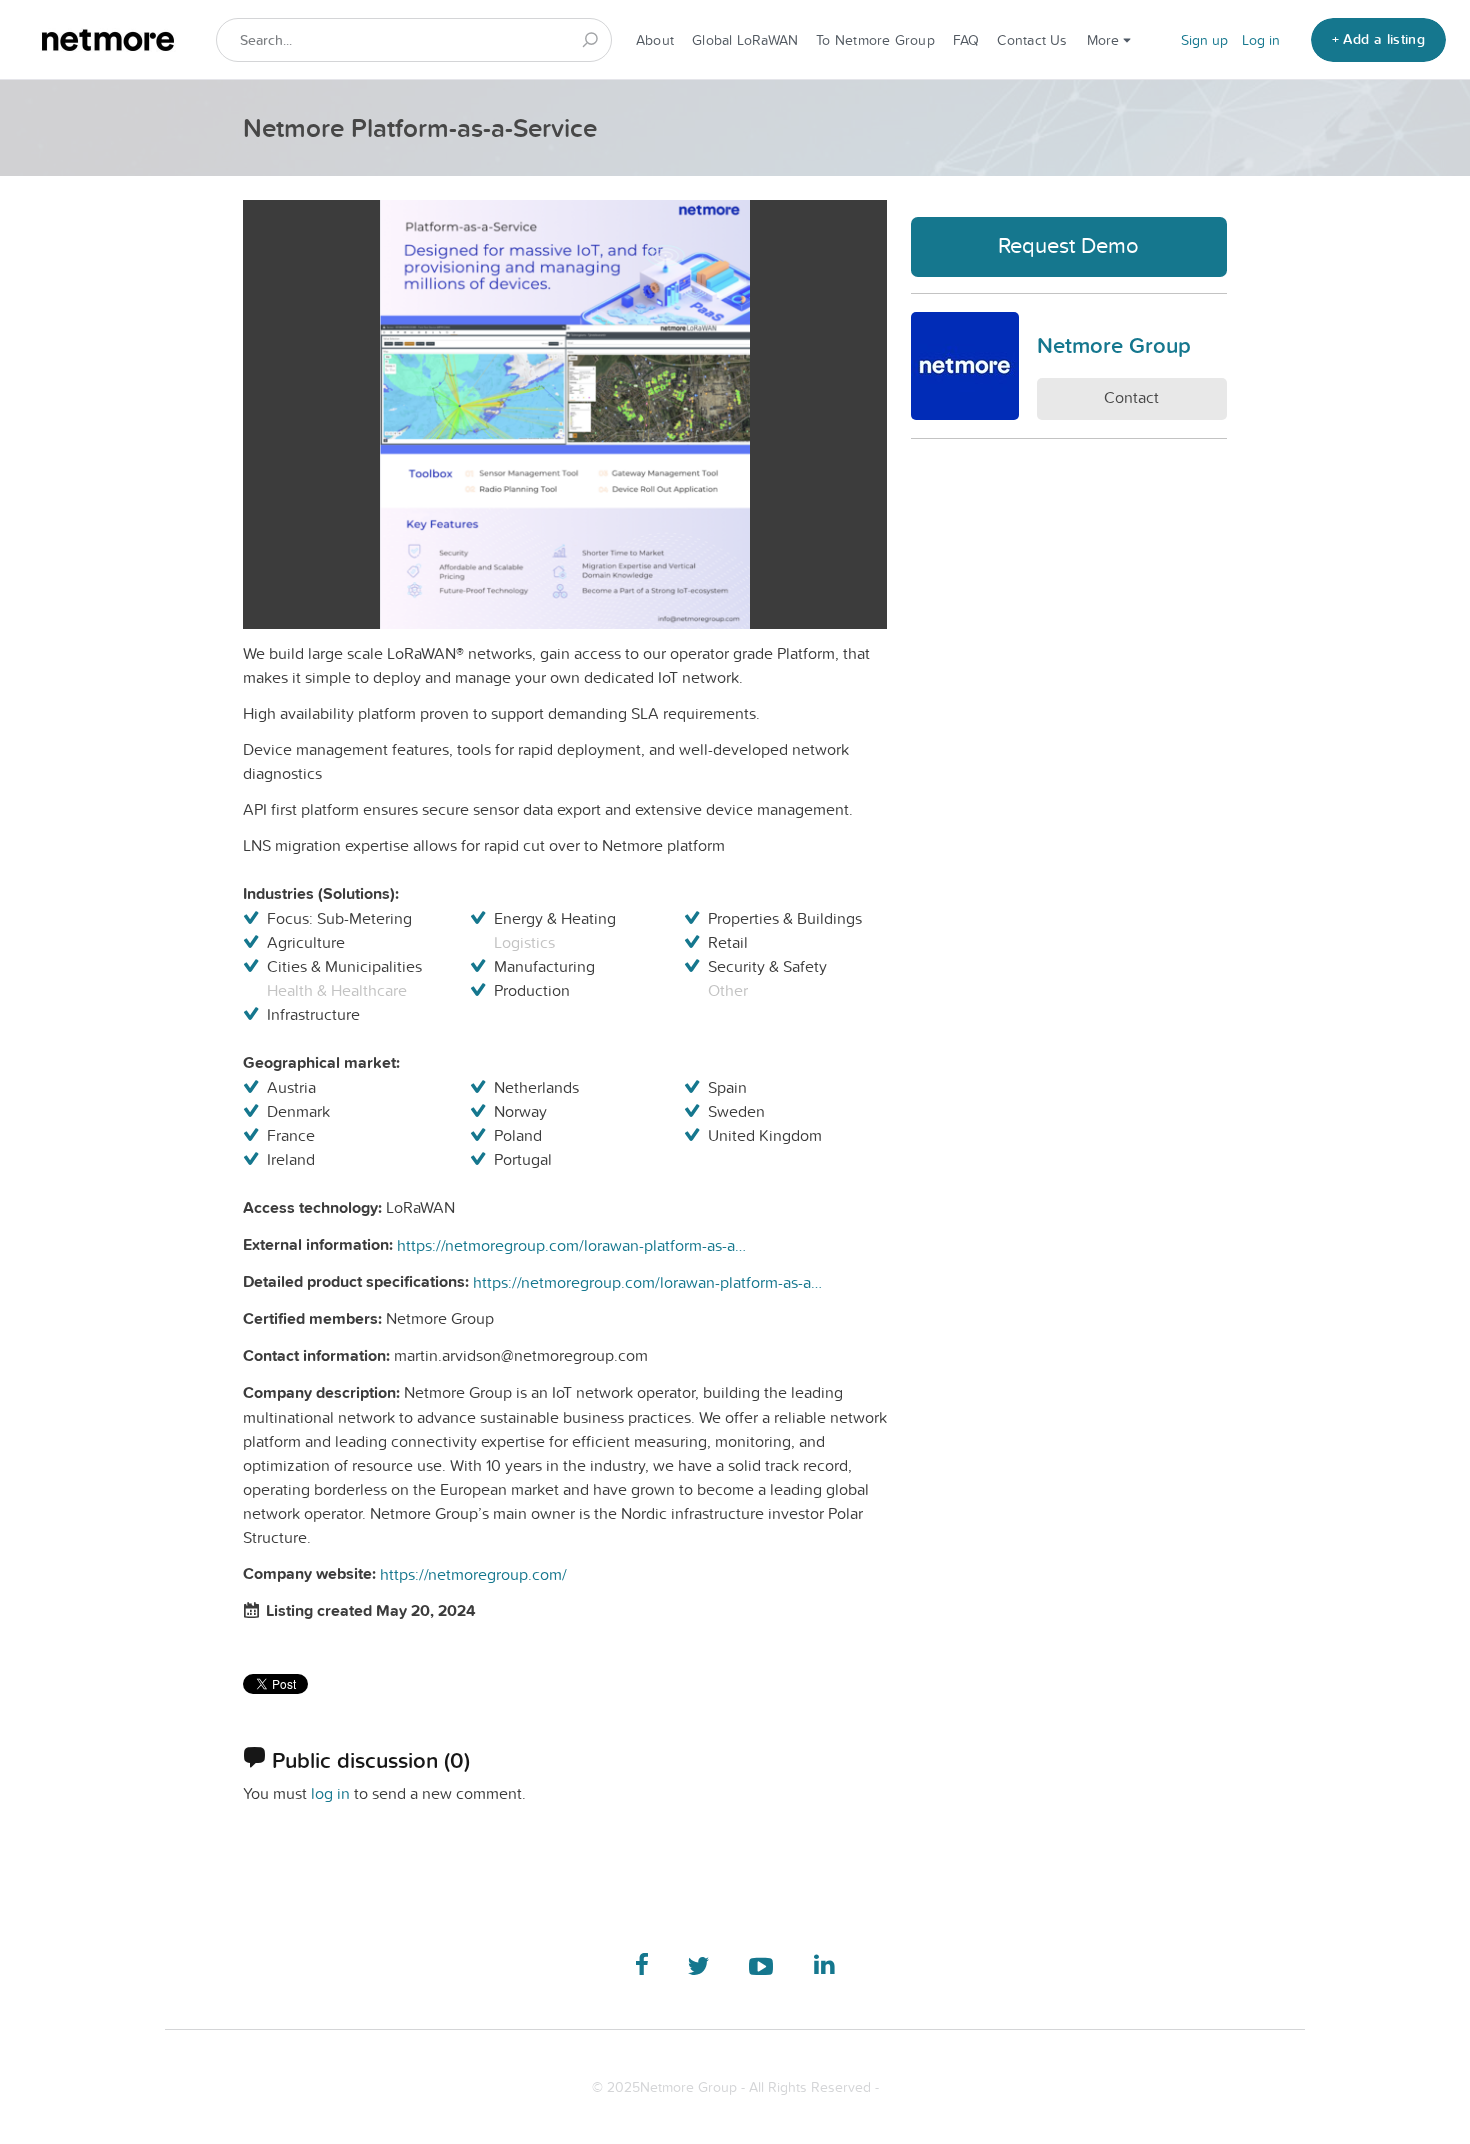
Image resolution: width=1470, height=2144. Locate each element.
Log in (1261, 40)
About (655, 40)
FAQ (966, 40)
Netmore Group (1114, 345)
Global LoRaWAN (745, 40)
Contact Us (1032, 40)
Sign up (1204, 40)
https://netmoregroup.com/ (473, 1574)
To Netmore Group (875, 40)
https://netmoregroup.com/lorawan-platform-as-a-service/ (572, 1245)
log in (330, 1793)
